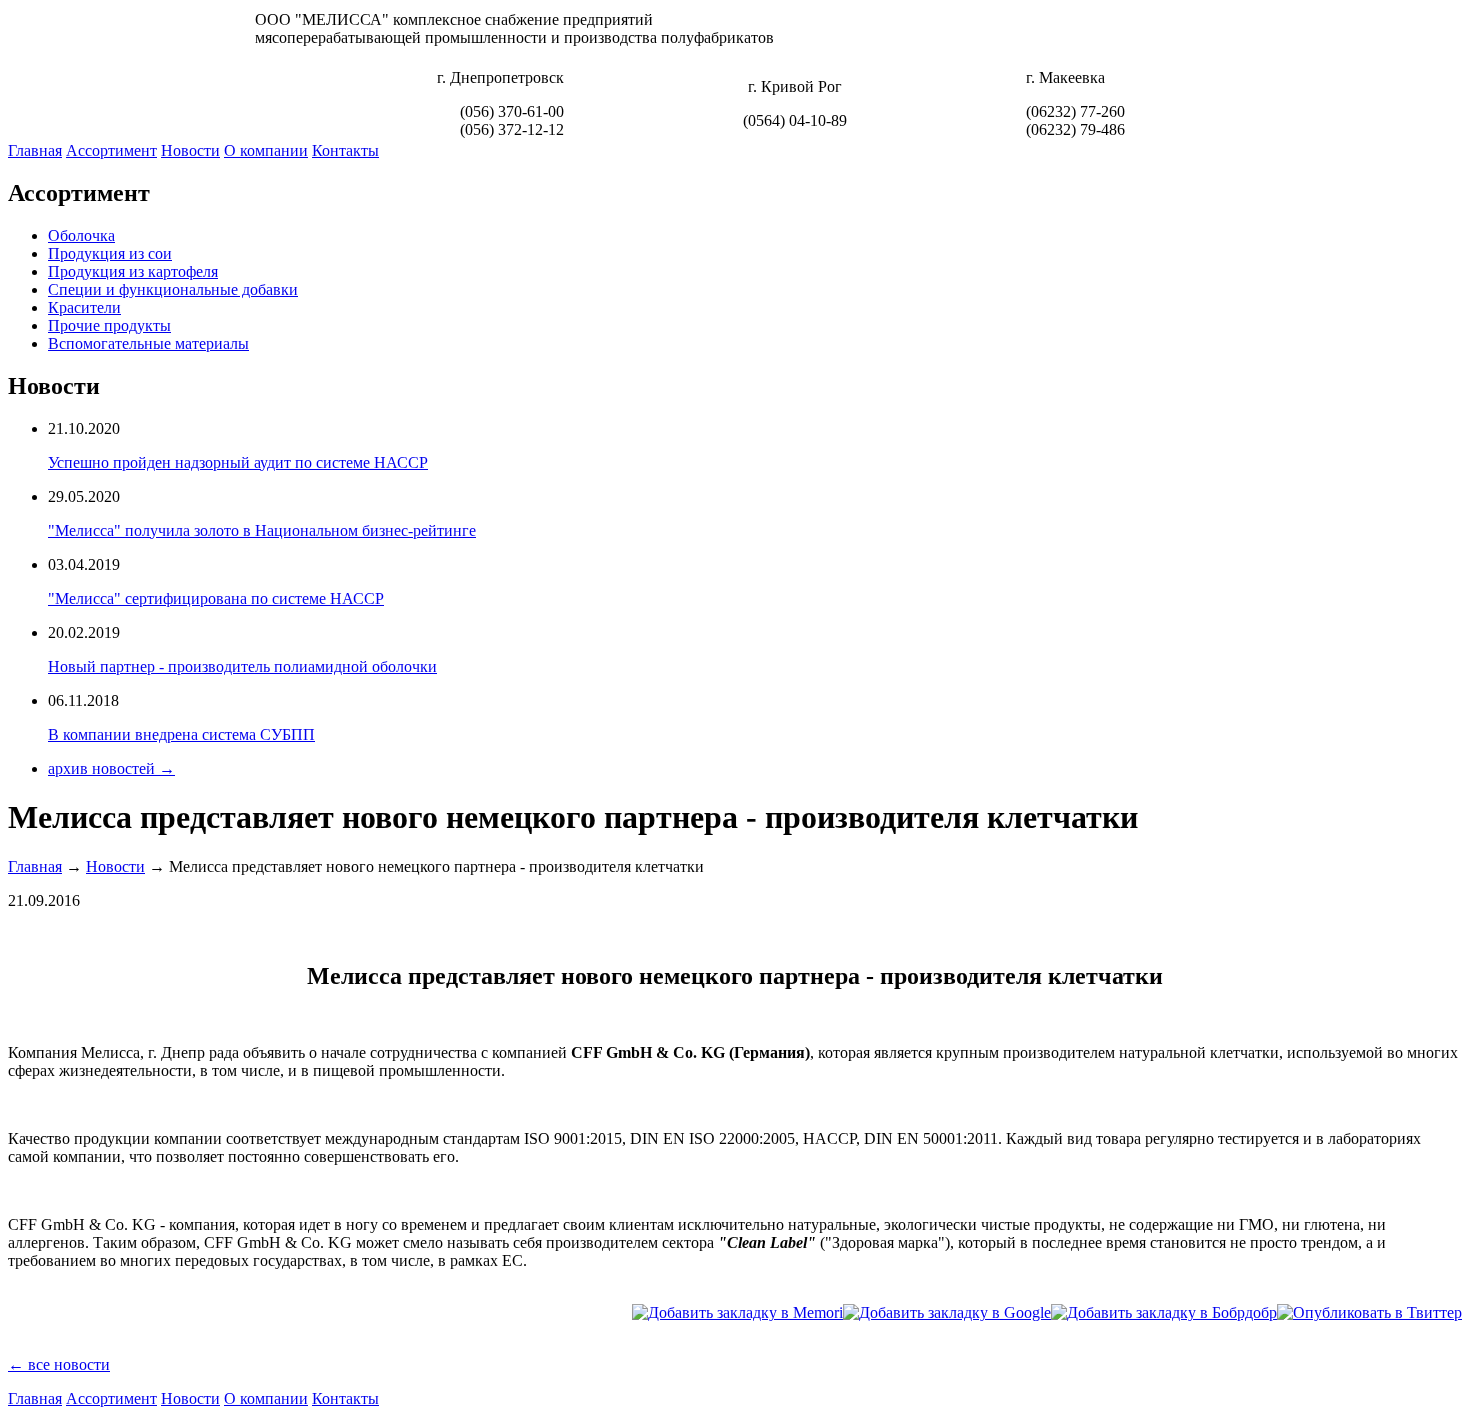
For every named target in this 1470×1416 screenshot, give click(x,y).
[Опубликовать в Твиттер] (1369, 1312)
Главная (35, 150)
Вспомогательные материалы (148, 343)
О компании (266, 150)
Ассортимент (111, 150)
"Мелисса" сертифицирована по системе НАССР (216, 598)
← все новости (59, 1364)
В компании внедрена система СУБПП (181, 734)
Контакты (345, 150)
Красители (84, 307)
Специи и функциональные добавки (173, 289)
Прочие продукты (109, 325)
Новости (190, 150)
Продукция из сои (110, 253)
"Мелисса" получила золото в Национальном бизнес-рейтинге (262, 530)
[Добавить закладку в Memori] (737, 1312)
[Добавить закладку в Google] (947, 1312)
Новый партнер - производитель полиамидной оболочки (242, 666)
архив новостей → (111, 768)
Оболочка (81, 235)
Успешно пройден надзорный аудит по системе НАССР (238, 462)
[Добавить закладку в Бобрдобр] (1164, 1312)
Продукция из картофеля (133, 271)
